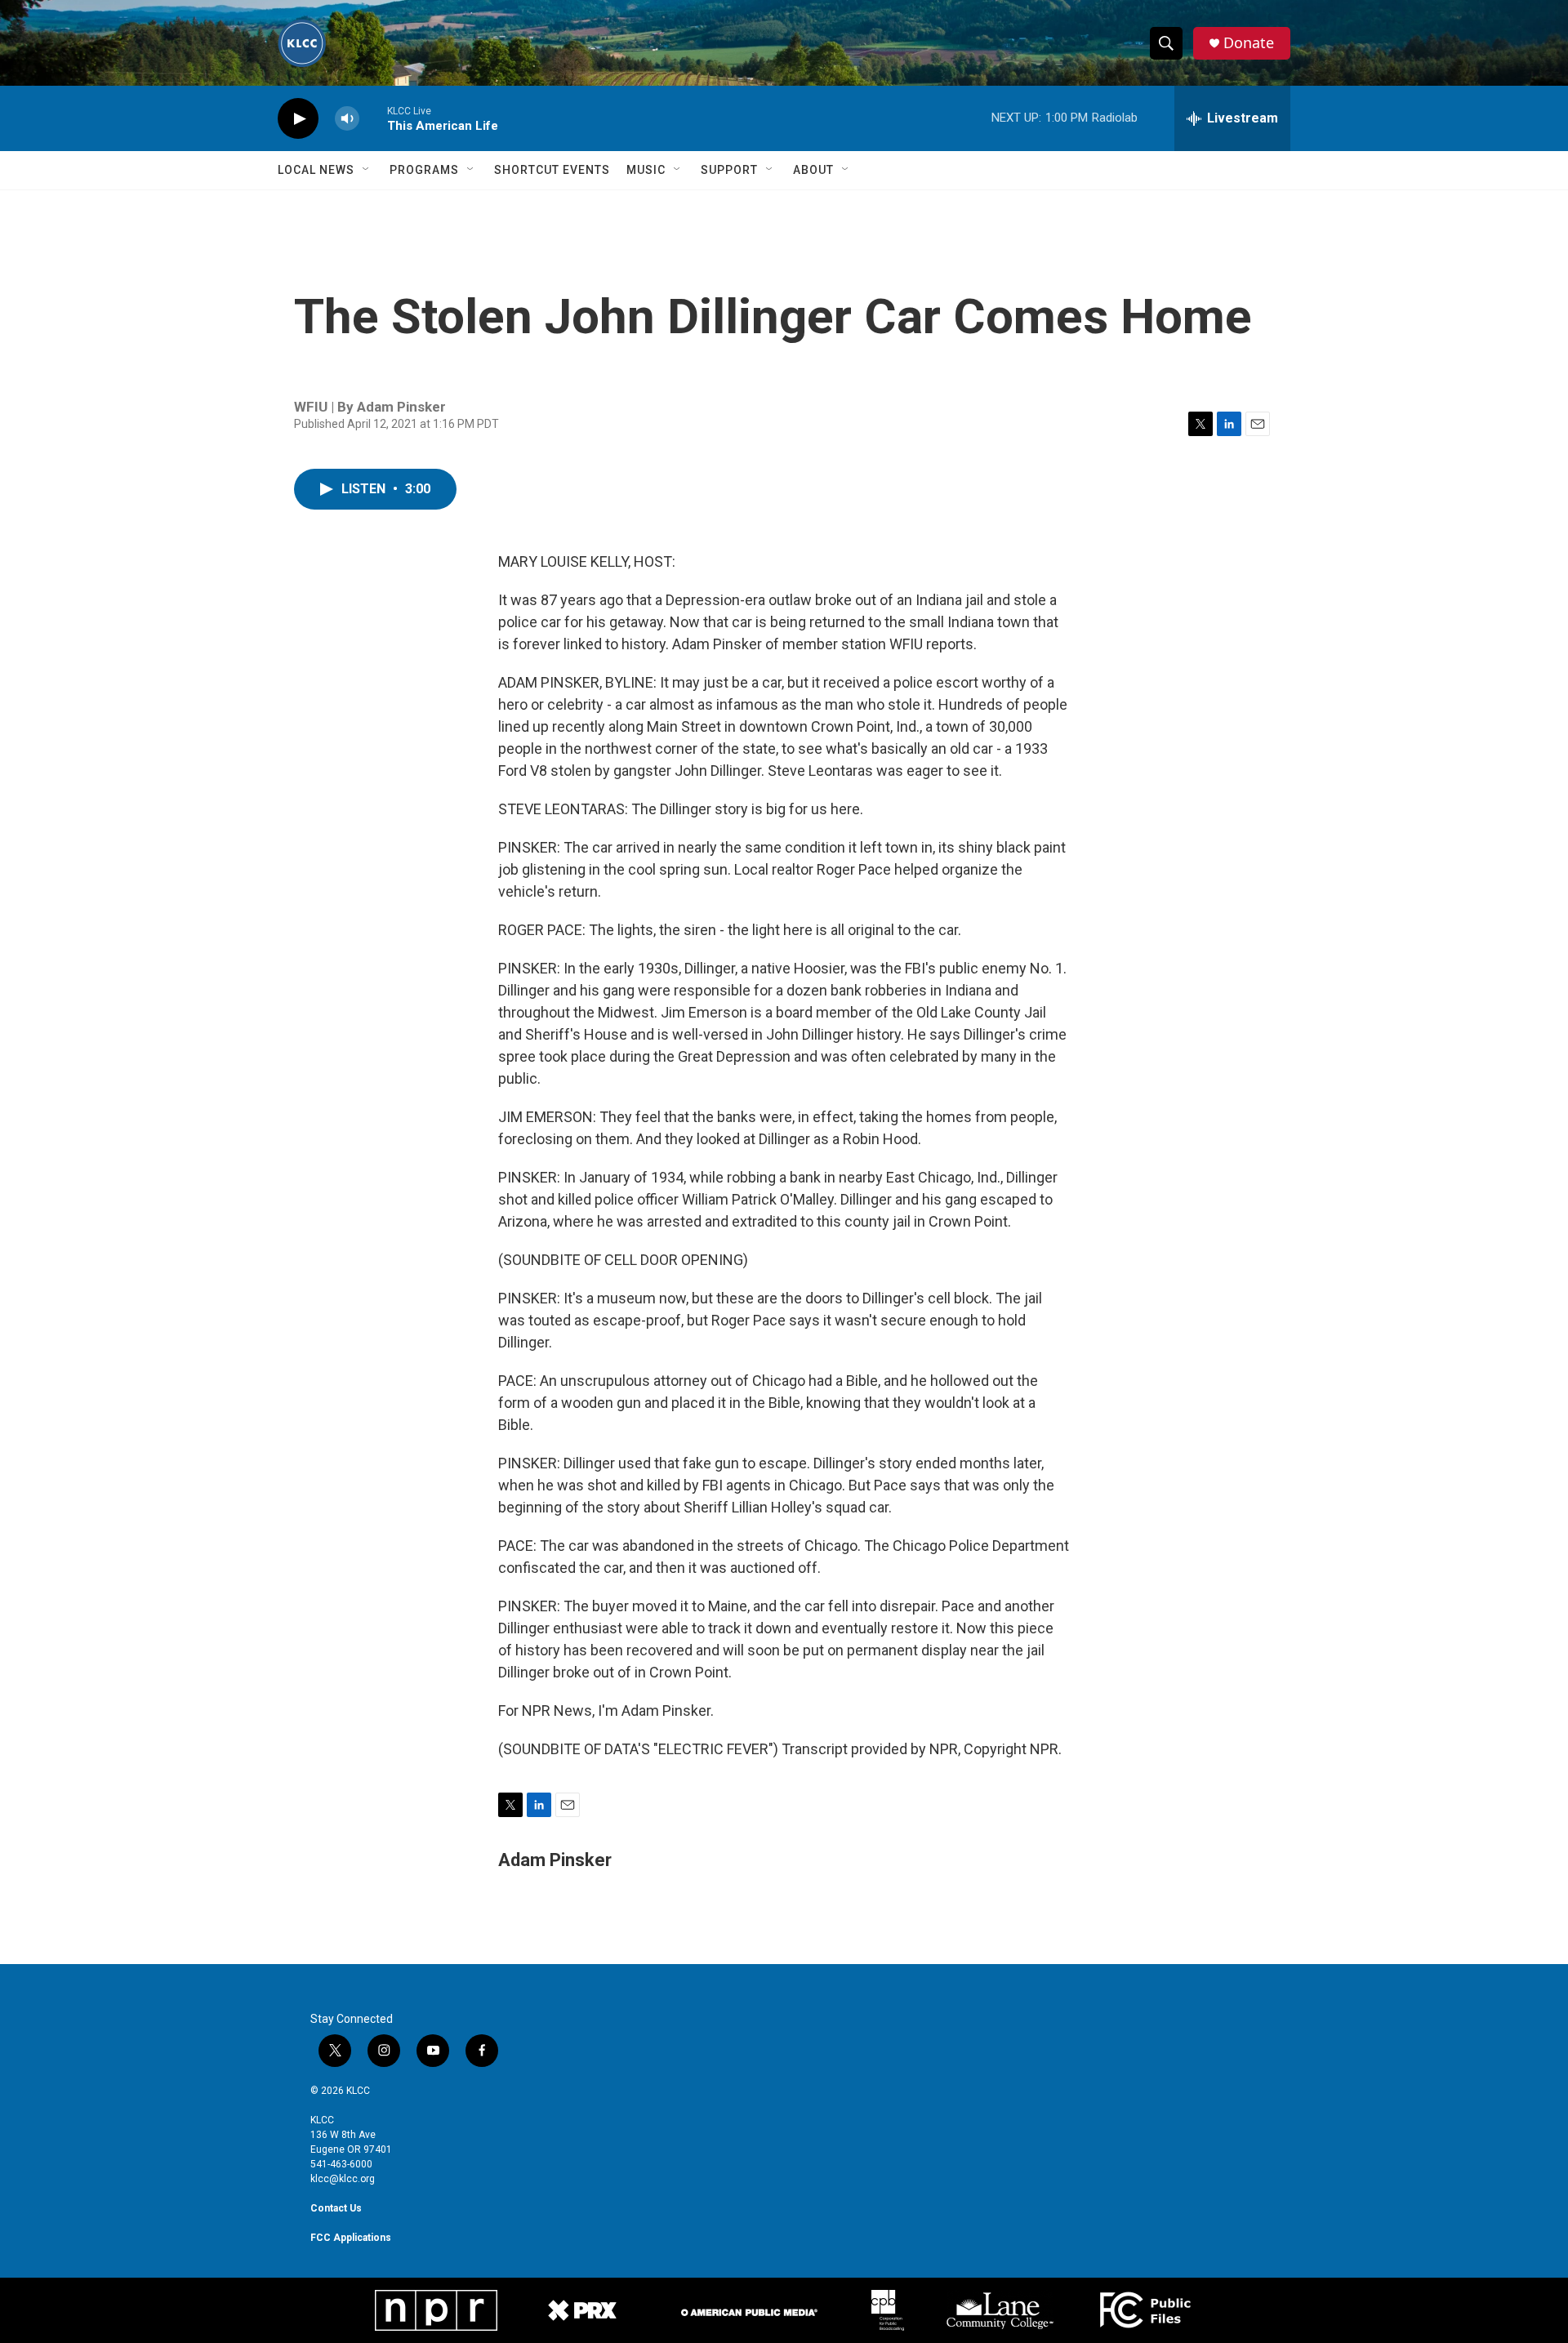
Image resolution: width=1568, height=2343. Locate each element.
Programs (424, 170)
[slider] (373, 118)
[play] (298, 119)
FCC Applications (351, 2238)
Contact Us (336, 2208)
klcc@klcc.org (343, 2179)
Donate (1249, 43)
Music (646, 170)
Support (729, 170)
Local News (316, 170)
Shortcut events (552, 170)
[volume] (347, 119)
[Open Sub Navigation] (367, 170)
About (813, 170)
